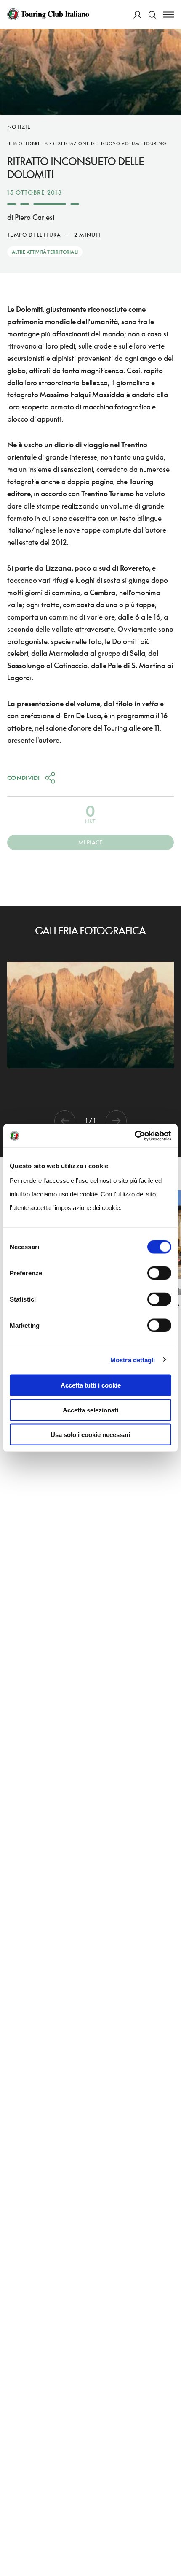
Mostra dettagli (133, 1360)
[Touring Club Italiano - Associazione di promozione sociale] (48, 14)
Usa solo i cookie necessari (90, 1435)
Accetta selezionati (90, 1410)
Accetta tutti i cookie (91, 1385)
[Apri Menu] (168, 15)
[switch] (159, 1273)
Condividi (24, 778)
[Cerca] (152, 15)
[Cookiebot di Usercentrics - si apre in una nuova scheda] (134, 1136)
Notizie (19, 127)
